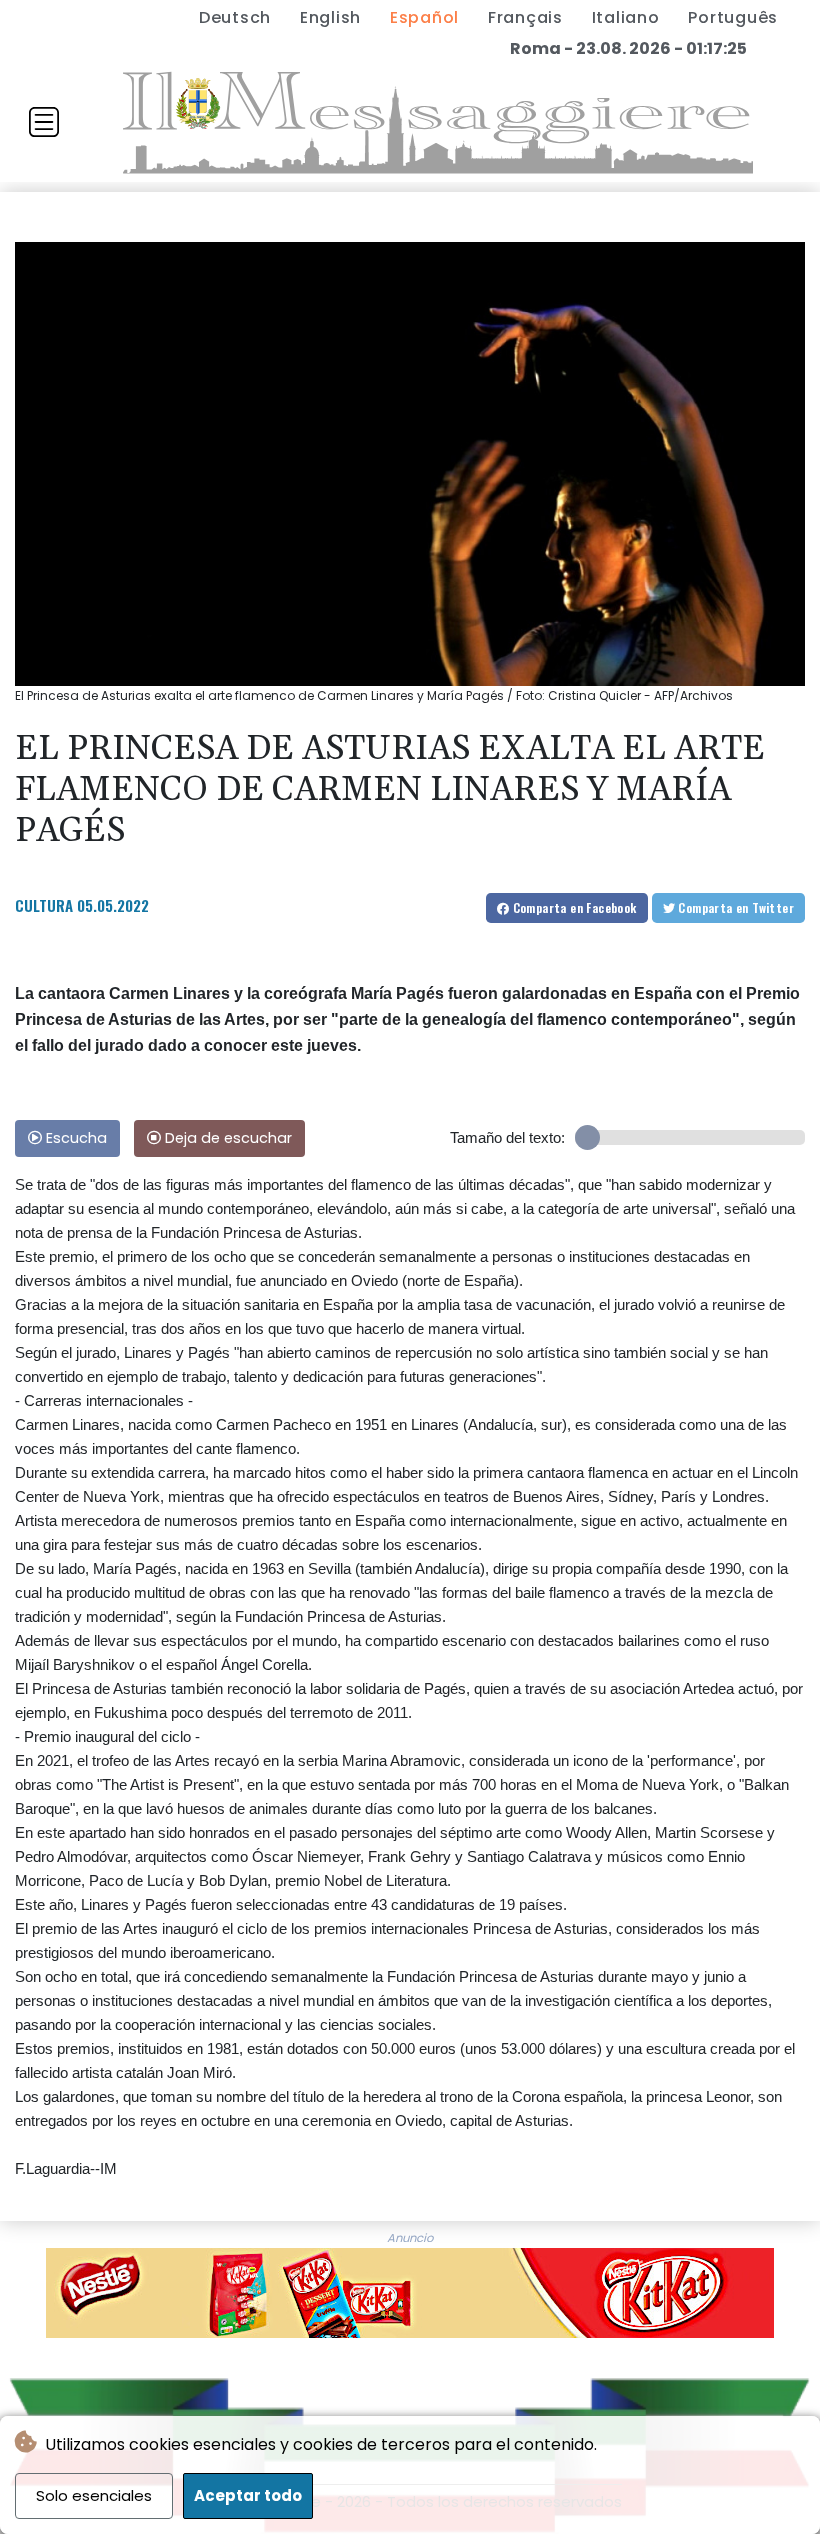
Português (733, 17)
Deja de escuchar (226, 1138)
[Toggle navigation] (44, 122)
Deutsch (235, 17)
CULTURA (44, 905)
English (330, 17)
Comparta (572, 907)
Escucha (74, 1138)
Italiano (626, 17)
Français (525, 17)
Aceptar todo (248, 2495)
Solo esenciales (94, 2495)
